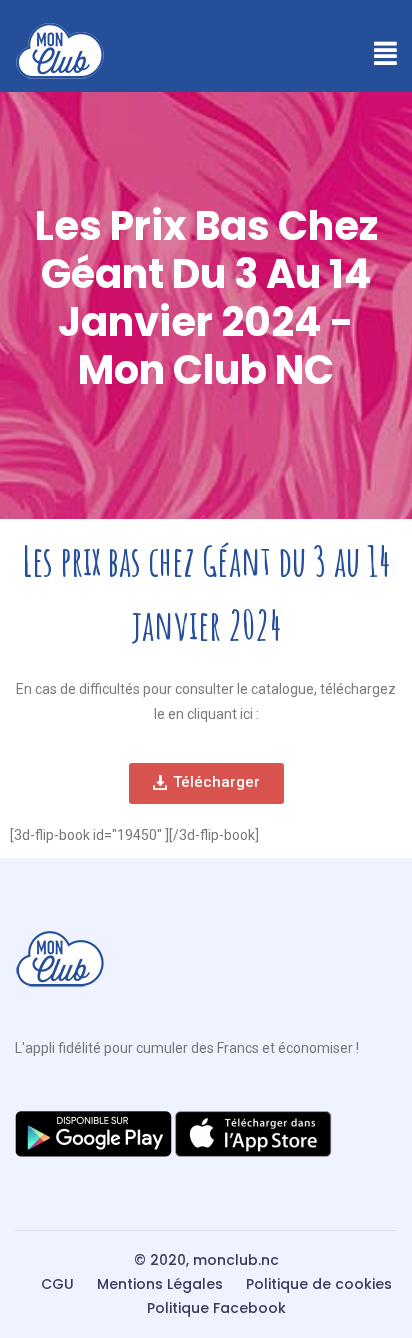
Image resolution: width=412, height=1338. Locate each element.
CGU (57, 1284)
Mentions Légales (160, 1284)
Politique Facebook (216, 1308)
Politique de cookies (319, 1284)
